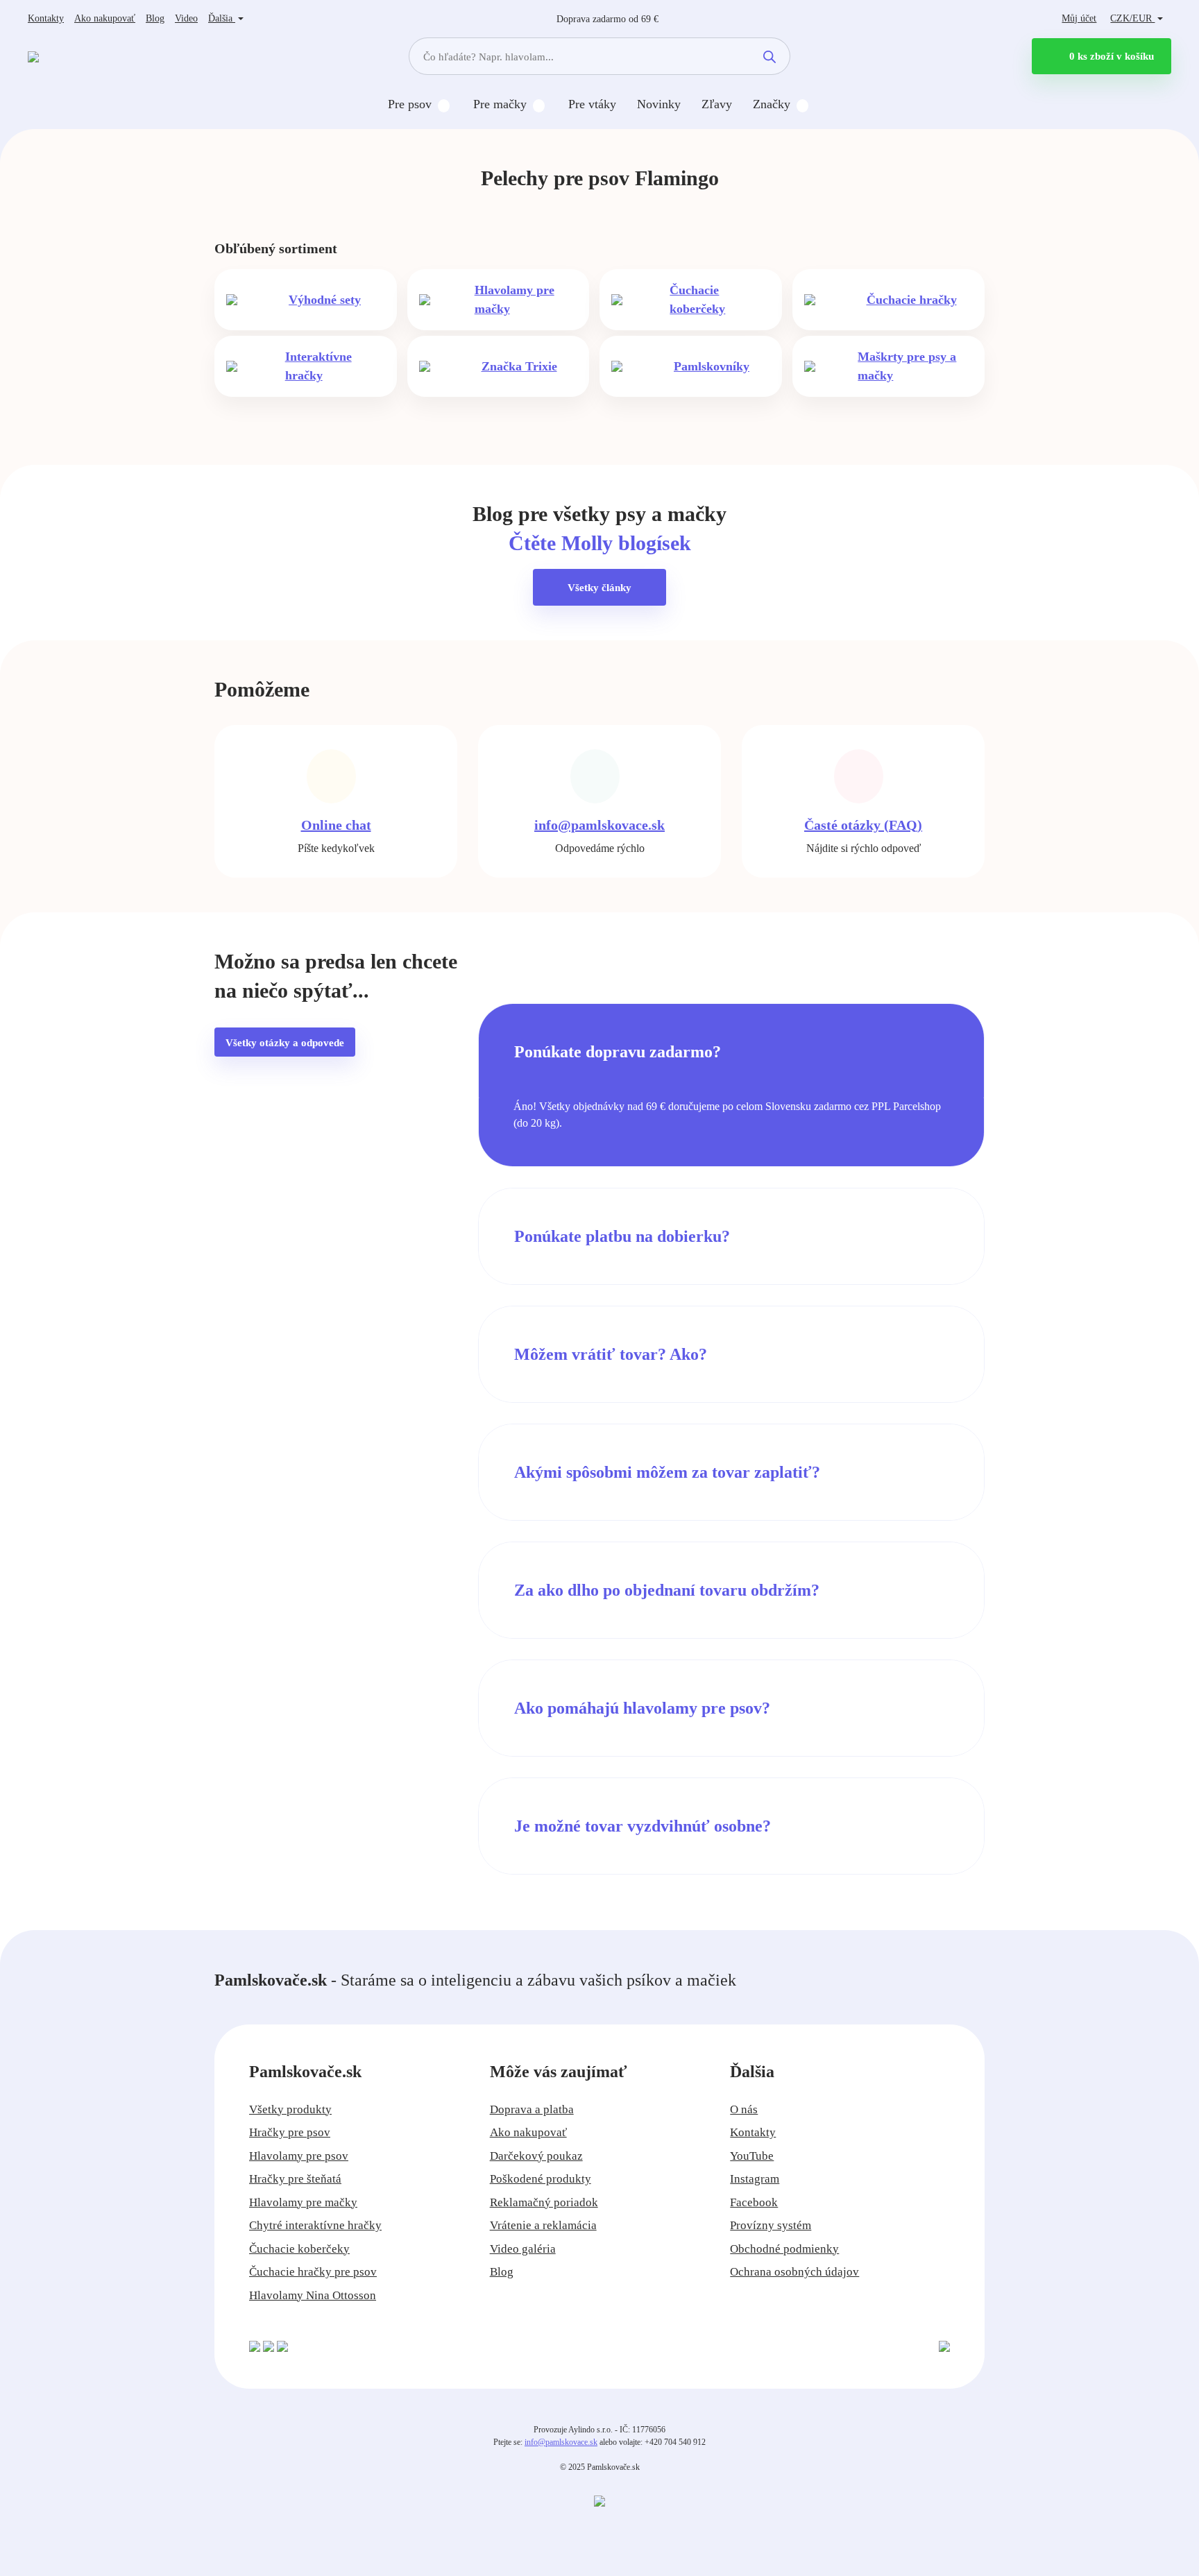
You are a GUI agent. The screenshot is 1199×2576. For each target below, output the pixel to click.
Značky (772, 104)
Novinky (659, 104)
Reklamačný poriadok (544, 2202)
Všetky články (599, 588)
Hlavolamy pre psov (299, 2156)
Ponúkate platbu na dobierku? (622, 1236)
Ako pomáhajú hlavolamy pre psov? (642, 1708)
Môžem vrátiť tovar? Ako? (611, 1354)
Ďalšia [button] (222, 18)
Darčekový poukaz (536, 2156)
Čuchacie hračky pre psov (313, 2272)
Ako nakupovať (105, 18)
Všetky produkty (290, 2109)
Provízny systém (771, 2225)
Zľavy (717, 104)
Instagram (755, 2179)
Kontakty (46, 18)
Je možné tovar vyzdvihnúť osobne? (643, 1826)
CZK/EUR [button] (1132, 18)
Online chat (336, 825)
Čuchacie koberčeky (299, 2249)
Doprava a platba (532, 2109)
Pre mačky (500, 104)
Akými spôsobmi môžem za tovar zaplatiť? (667, 1472)
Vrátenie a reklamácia (543, 2225)
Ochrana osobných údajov (794, 2272)
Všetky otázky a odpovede (285, 1043)
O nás (744, 2109)
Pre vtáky (592, 104)
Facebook (754, 2202)
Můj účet (1079, 18)
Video (186, 18)
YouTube (752, 2156)
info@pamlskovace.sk (599, 825)
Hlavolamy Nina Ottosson (313, 2295)
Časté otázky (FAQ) (863, 825)
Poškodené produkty (541, 2179)
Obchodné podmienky (784, 2249)
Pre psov (410, 104)
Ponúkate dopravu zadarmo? (618, 1052)
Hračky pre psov (290, 2132)
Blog (155, 18)
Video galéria (523, 2249)
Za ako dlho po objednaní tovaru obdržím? (667, 1590)
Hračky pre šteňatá (295, 2179)
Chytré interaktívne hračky (315, 2225)
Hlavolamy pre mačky (303, 2202)
